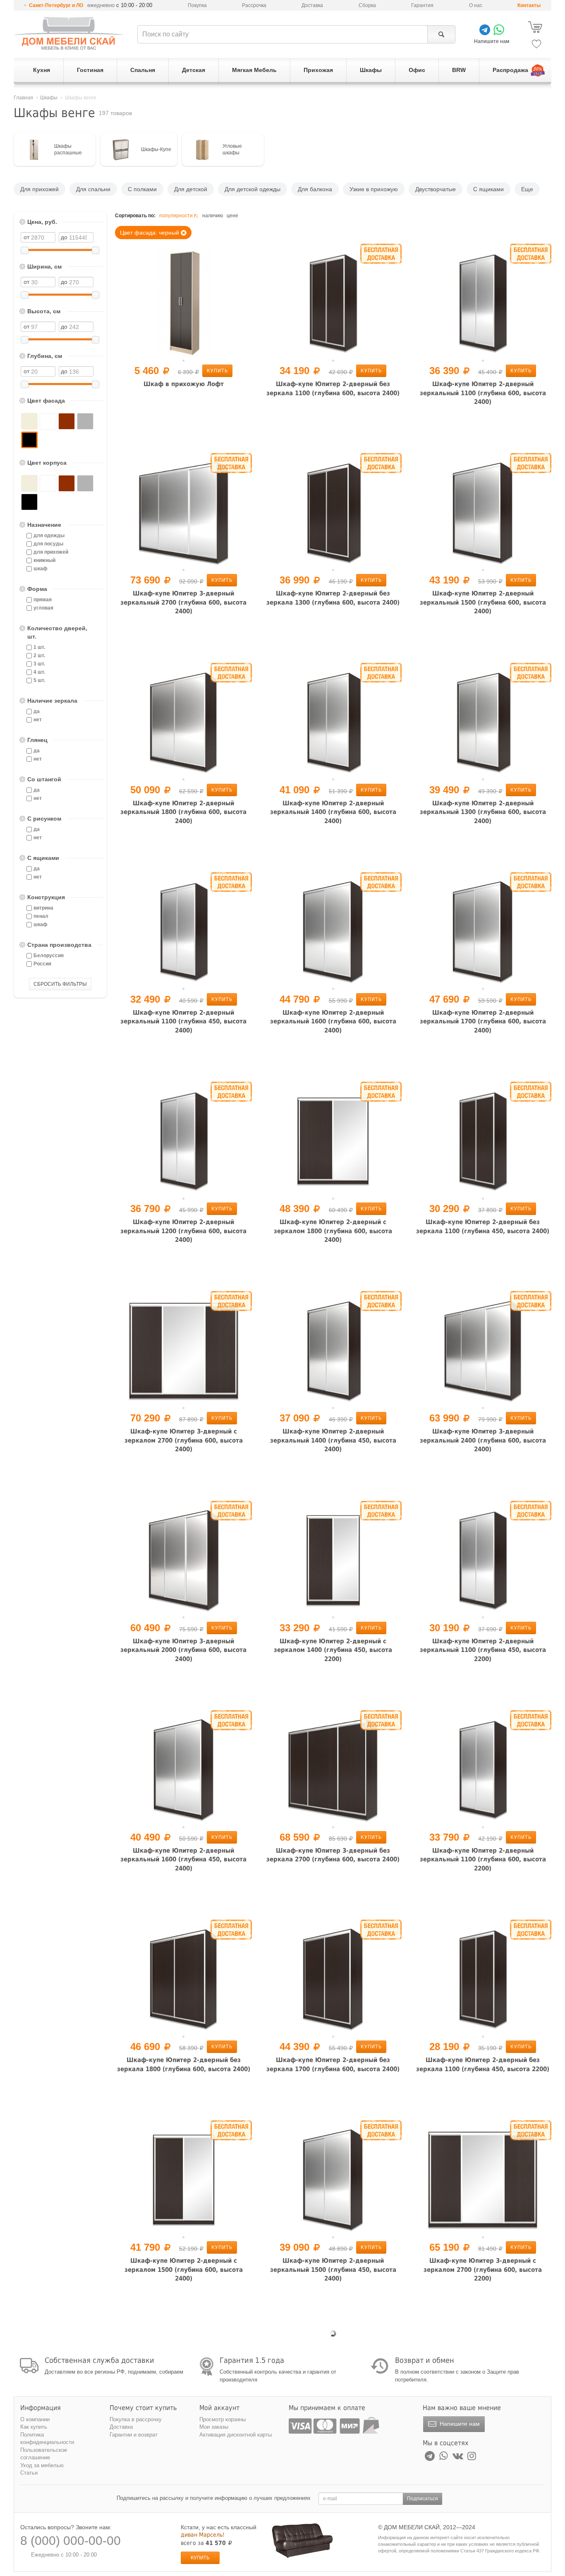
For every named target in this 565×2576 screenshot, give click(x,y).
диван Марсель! (203, 2535)
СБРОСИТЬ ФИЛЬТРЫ (60, 984)
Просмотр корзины (223, 2419)
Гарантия (422, 5)
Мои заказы (214, 2427)
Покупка (197, 5)
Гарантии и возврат (134, 2435)
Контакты (529, 5)
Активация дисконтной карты (236, 2435)
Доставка (312, 5)
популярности (176, 216)
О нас (476, 5)
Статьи (29, 2473)
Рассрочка (254, 5)
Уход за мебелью (42, 2465)
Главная (23, 98)
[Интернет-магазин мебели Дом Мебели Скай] (69, 33)
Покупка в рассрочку (136, 2419)
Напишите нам (459, 2424)
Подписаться (423, 2499)
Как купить (34, 2427)
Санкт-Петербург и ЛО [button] (56, 5)
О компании (35, 2419)
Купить (217, 371)
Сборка (367, 5)
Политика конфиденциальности (47, 2439)
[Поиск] (441, 34)
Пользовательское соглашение (44, 2454)
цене (232, 216)
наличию (213, 216)
